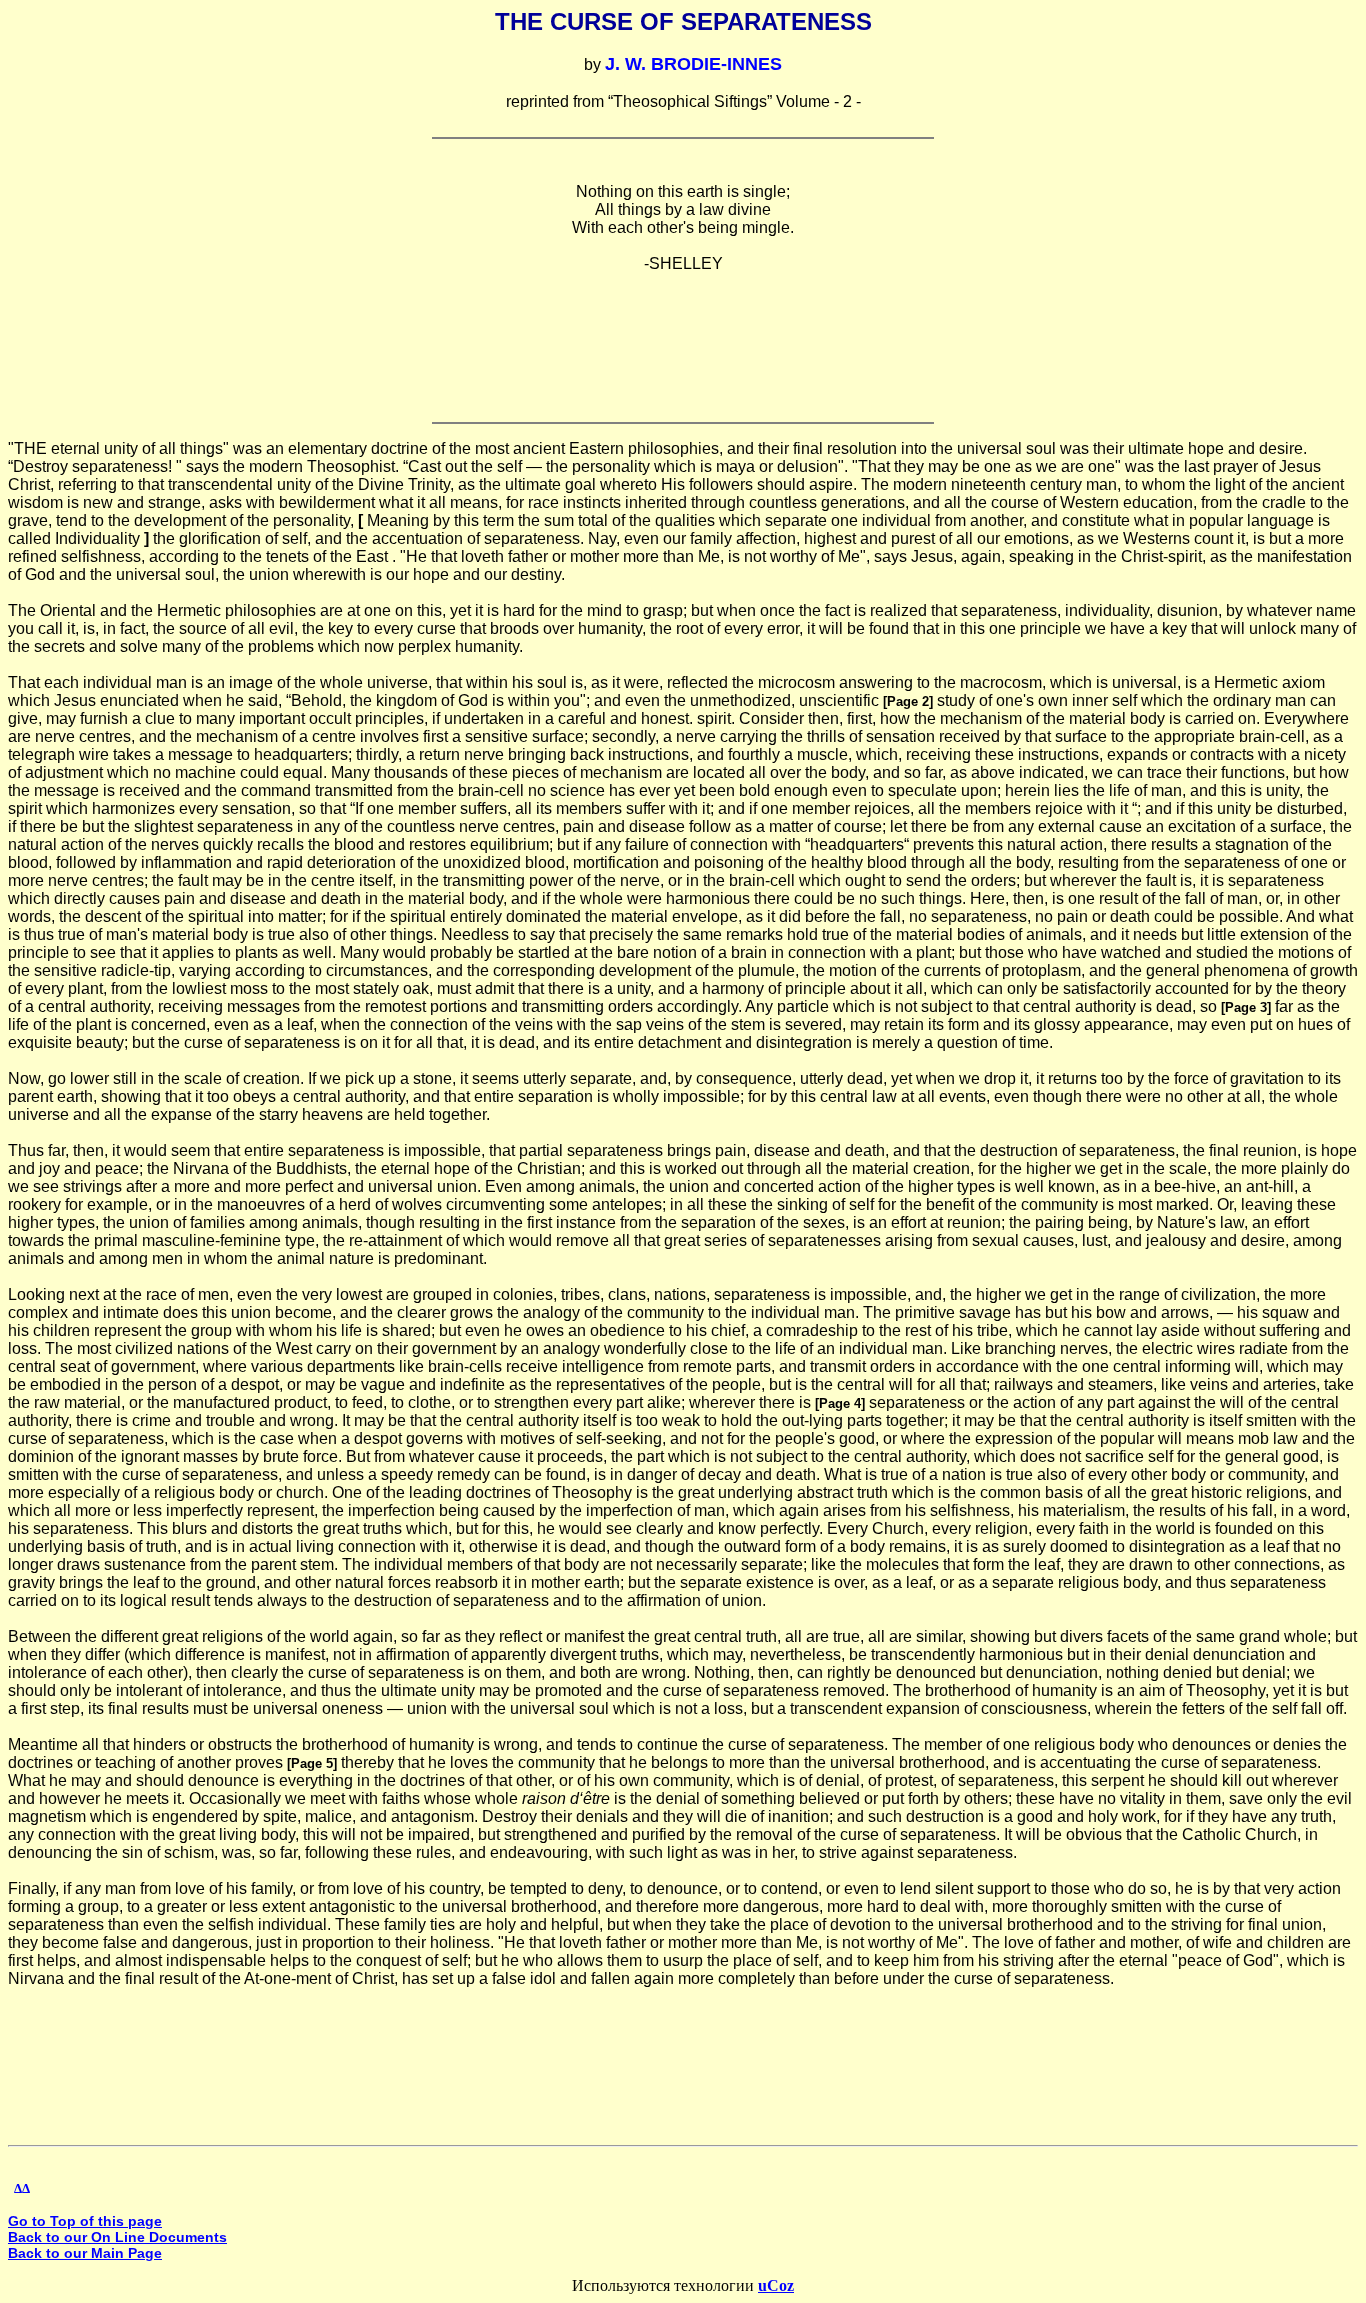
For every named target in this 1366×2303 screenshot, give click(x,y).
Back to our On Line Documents (117, 2237)
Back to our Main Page (85, 2253)
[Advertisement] (683, 335)
